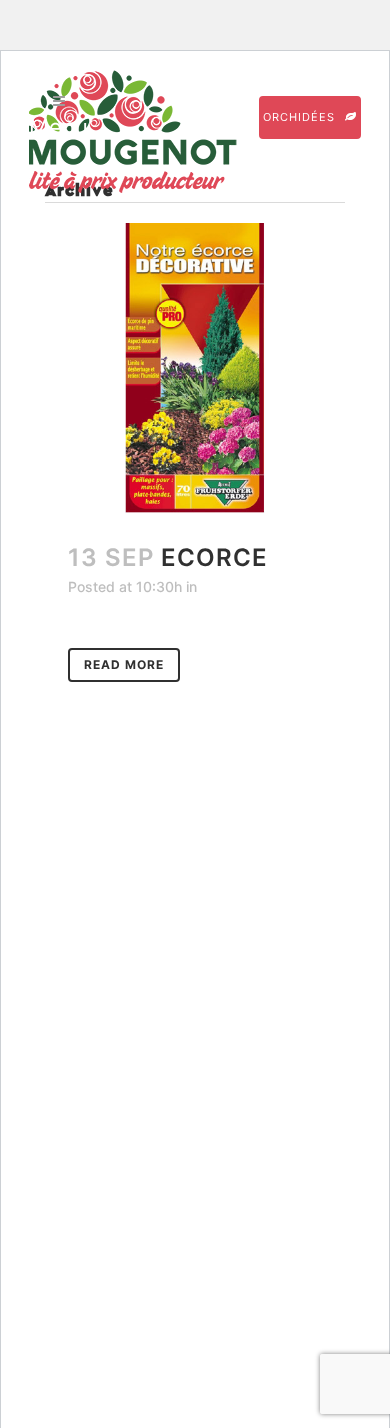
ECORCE (214, 557)
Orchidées (299, 117)
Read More (124, 664)
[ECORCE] (195, 368)
